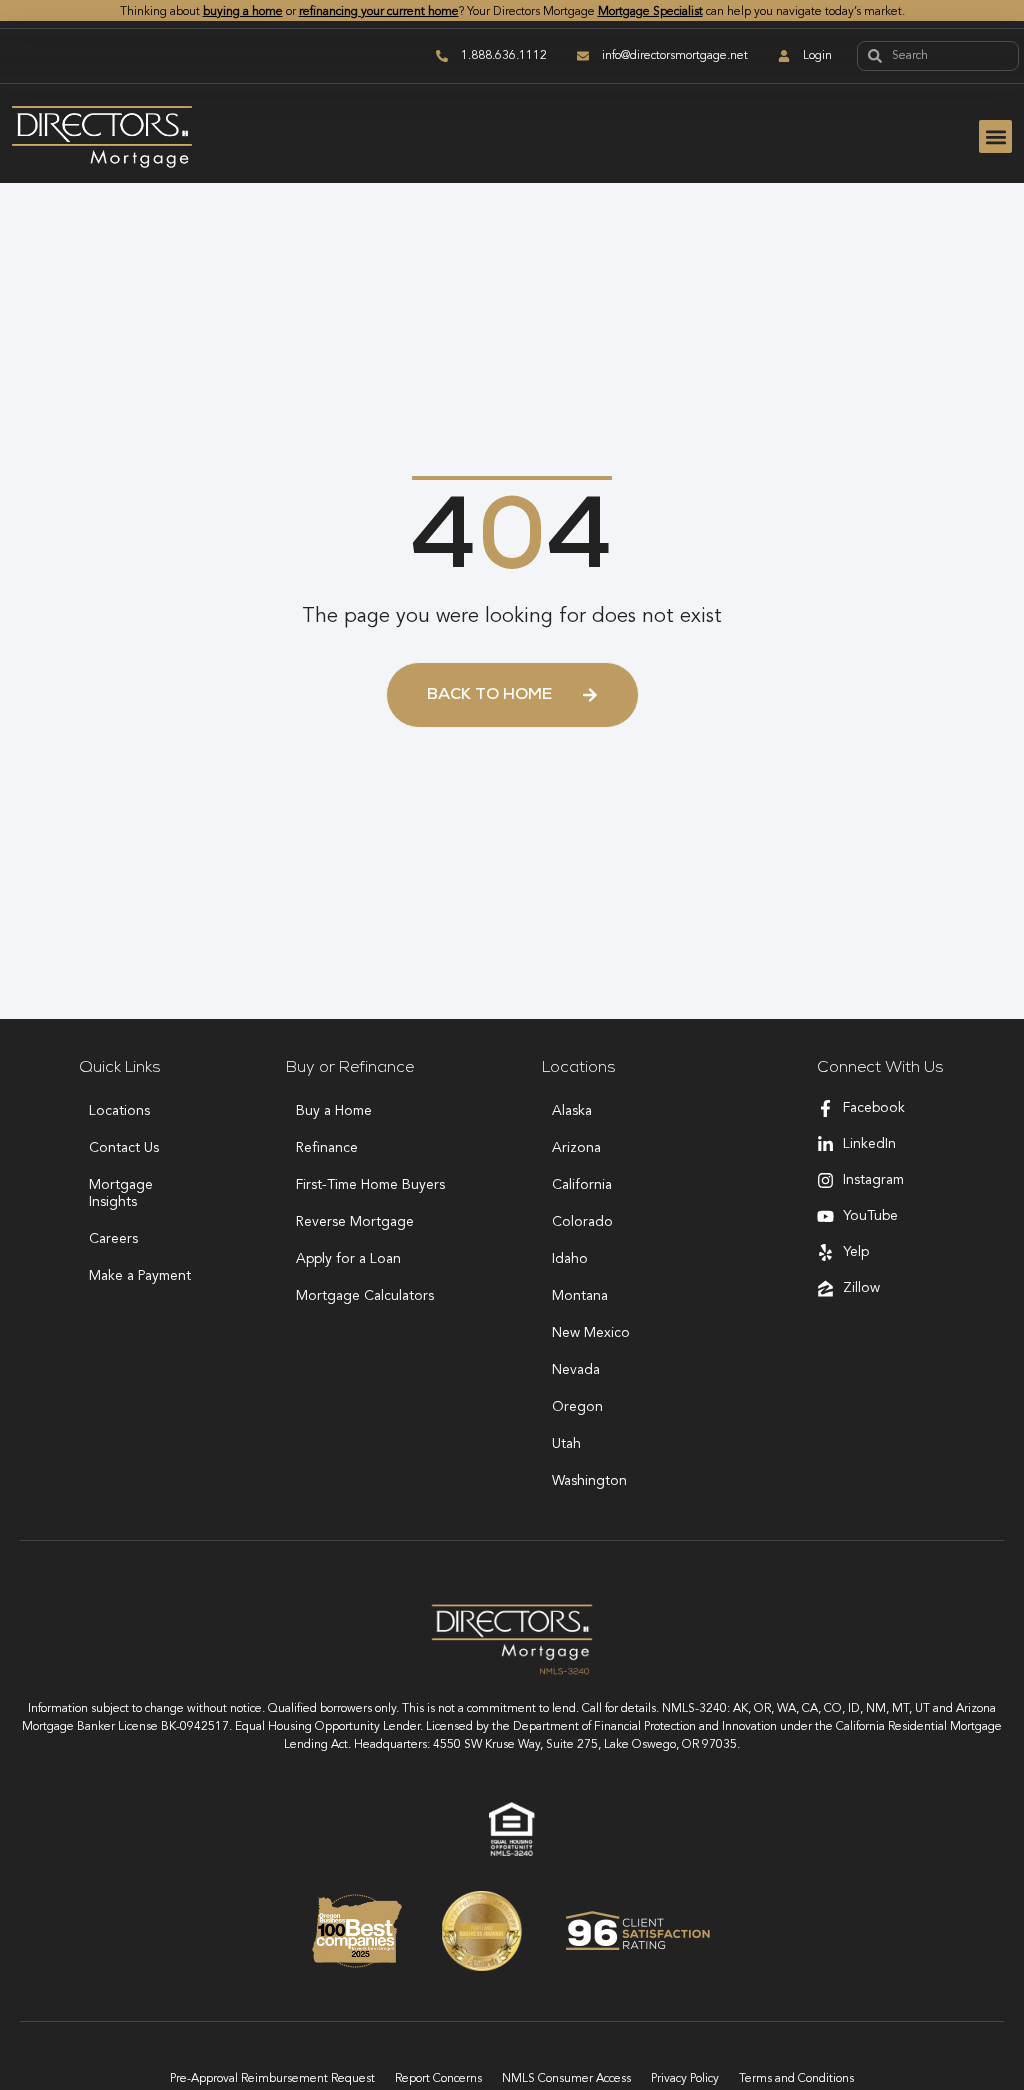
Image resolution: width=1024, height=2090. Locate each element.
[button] (995, 136)
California (582, 1185)
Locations (119, 1111)
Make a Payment (140, 1276)
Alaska (572, 1111)
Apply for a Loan (348, 1259)
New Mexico (591, 1333)
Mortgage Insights (121, 1193)
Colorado (582, 1222)
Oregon (577, 1407)
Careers (113, 1239)
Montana (580, 1296)
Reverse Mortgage (355, 1222)
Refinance (327, 1148)
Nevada (576, 1370)
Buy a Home (334, 1111)
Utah (566, 1444)
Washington (589, 1481)
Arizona (576, 1148)
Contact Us (124, 1148)
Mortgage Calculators (365, 1296)
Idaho (570, 1259)
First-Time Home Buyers (370, 1185)
